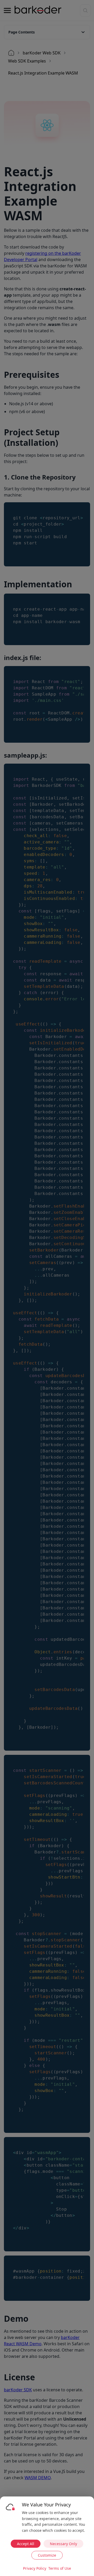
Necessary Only (63, 2544)
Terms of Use (60, 2568)
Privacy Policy (35, 2568)
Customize (47, 2555)
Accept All (26, 2544)
